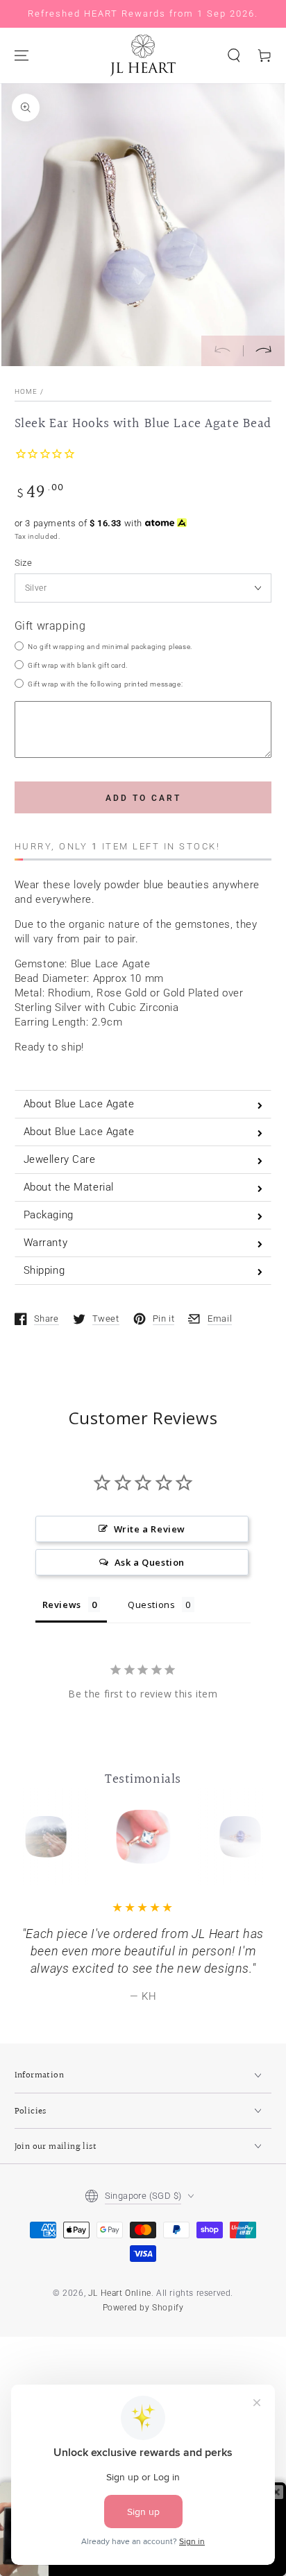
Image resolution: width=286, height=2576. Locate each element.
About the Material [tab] (69, 1187)
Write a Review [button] (150, 1529)
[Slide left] (222, 351)
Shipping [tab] (44, 1270)
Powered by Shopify (143, 2308)
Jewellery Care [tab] (60, 1159)
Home (26, 391)
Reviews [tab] (62, 1605)
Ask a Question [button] (150, 1562)
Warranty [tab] (46, 1243)
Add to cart (143, 798)
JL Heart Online (120, 2293)
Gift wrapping (50, 626)
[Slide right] (264, 351)
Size (24, 563)
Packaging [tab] (49, 1215)
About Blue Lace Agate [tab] (79, 1104)
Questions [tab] (151, 1605)
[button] (234, 55)
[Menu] (22, 55)
